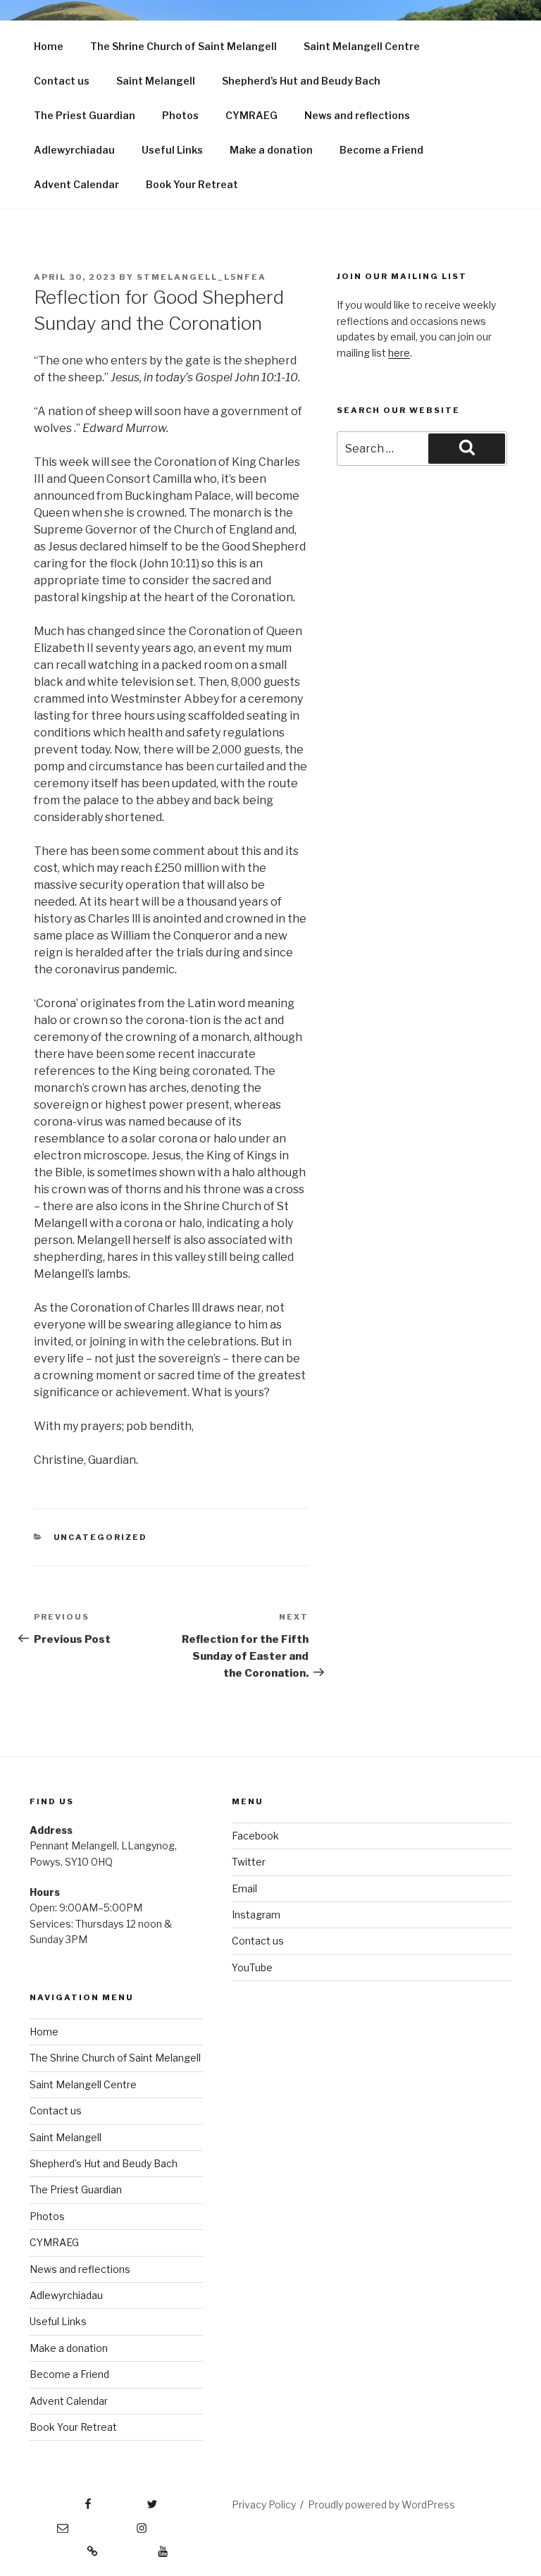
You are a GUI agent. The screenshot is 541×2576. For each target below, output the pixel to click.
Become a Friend (381, 150)
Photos (180, 115)
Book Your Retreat (192, 184)
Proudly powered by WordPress (381, 2504)
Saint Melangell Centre (362, 46)
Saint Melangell (156, 81)
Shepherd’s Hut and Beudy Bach (301, 81)
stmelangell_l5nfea (201, 277)
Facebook (255, 1836)
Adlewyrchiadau (74, 150)
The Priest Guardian (85, 115)
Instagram (256, 1915)
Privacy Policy (264, 2504)
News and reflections (357, 115)
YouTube (252, 1967)
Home (49, 46)
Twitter (249, 1862)
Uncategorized (101, 1537)
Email (244, 1888)
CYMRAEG (251, 115)
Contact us (62, 81)
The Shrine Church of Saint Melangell (184, 46)
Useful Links (172, 150)
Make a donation (271, 150)
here (399, 353)
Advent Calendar (76, 184)
